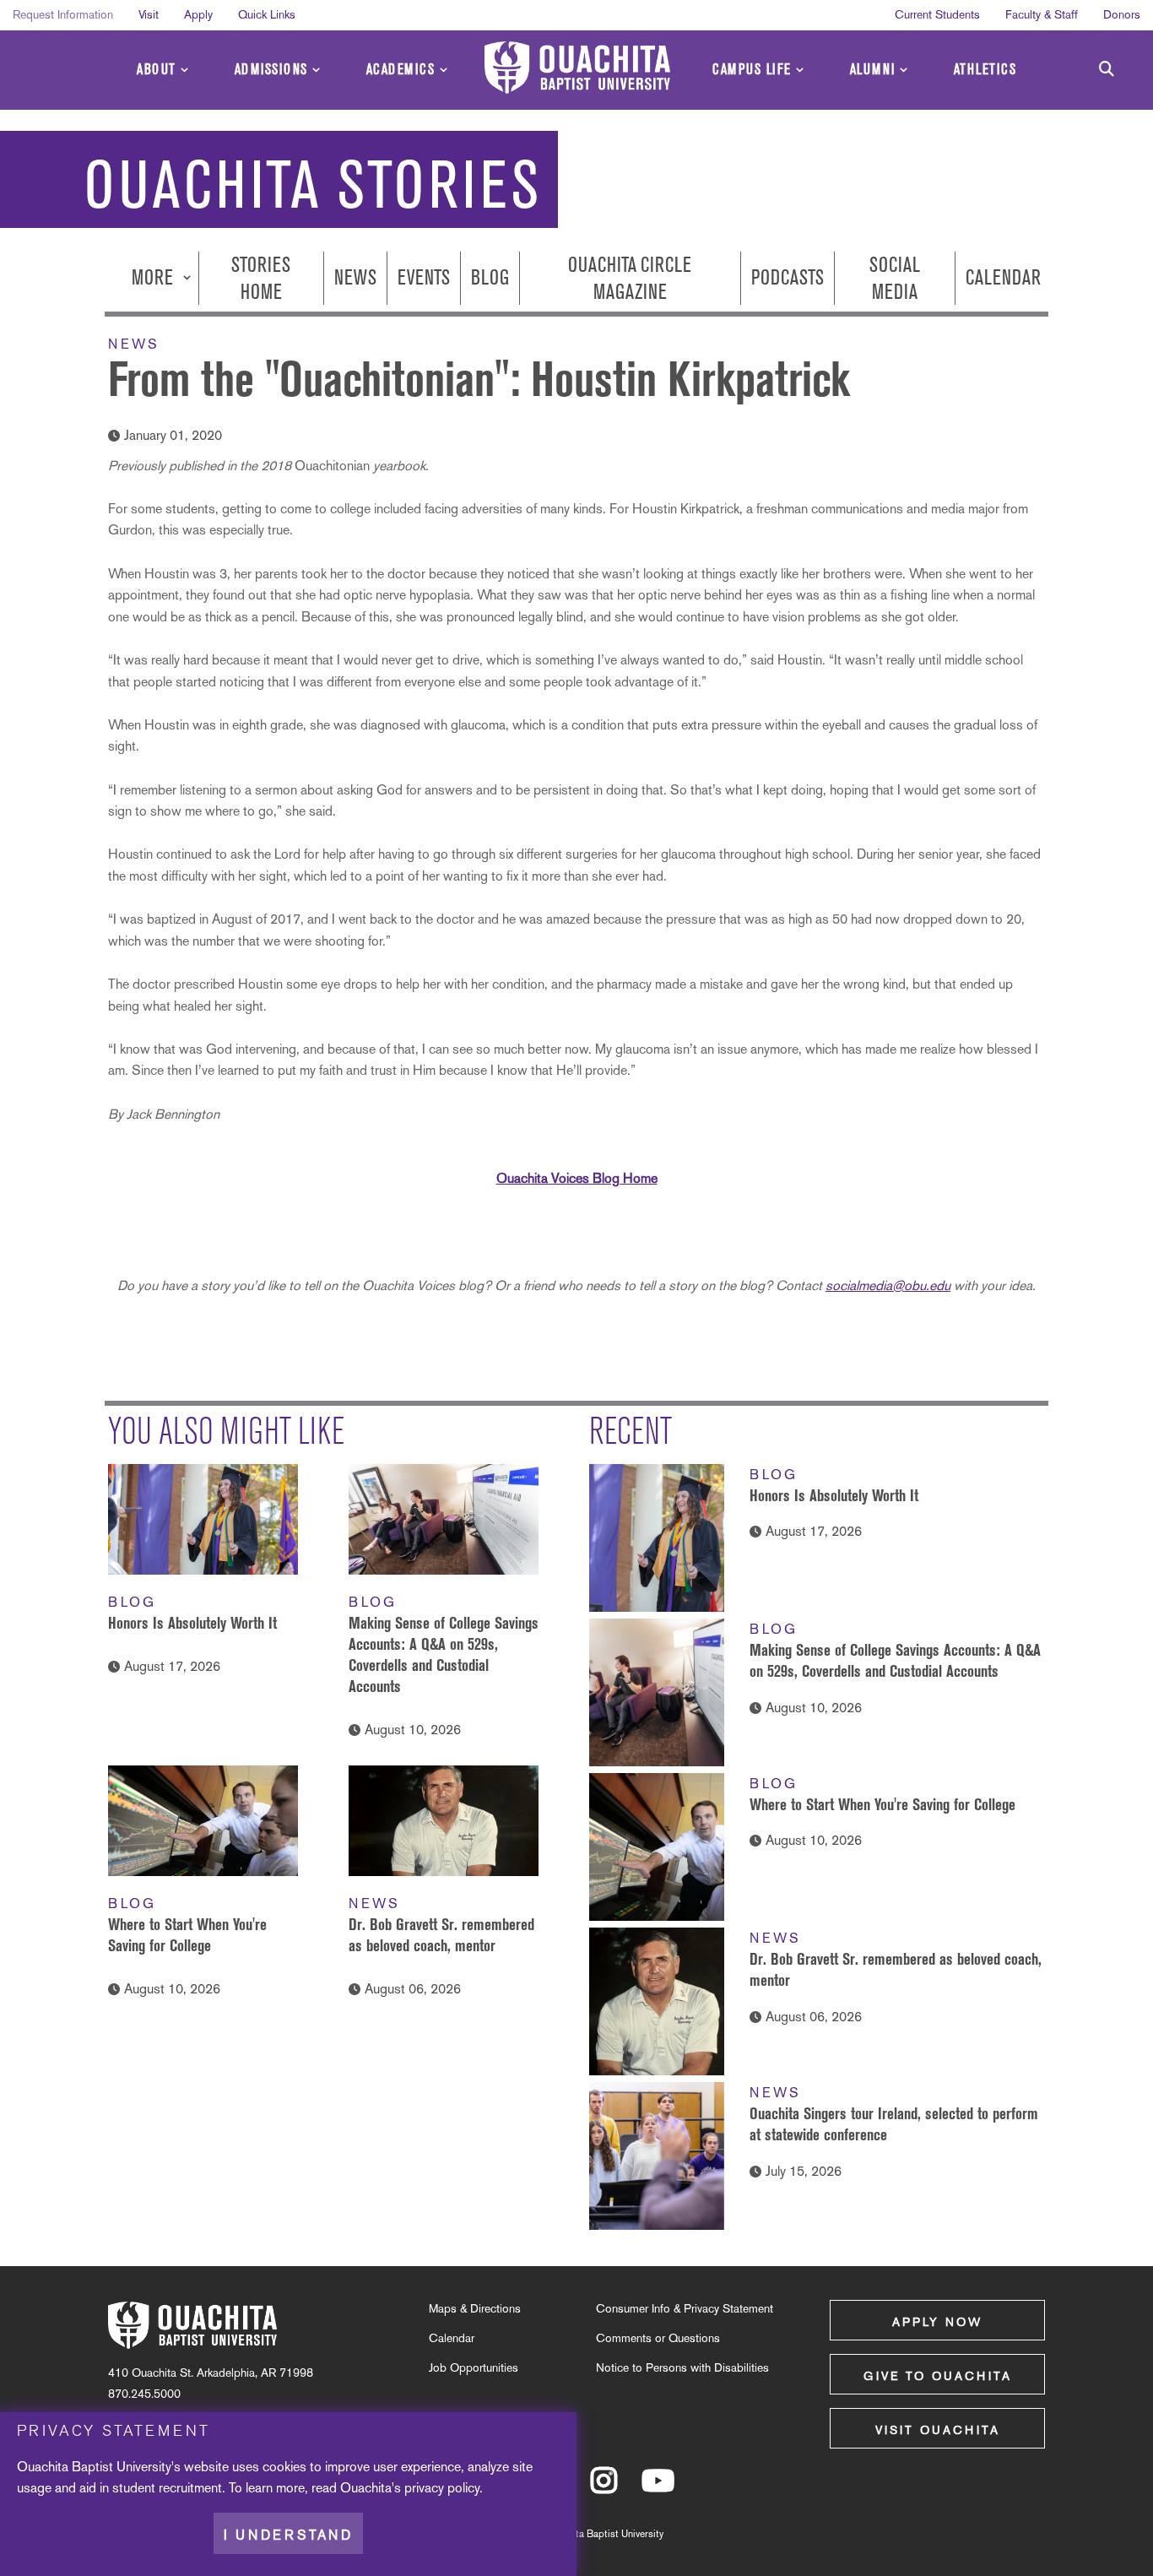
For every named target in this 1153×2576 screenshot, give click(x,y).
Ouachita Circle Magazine (630, 278)
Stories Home (261, 278)
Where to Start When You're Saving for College (882, 1804)
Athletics (985, 70)
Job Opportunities (474, 2367)
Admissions (271, 70)
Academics (401, 70)
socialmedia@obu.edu (888, 1285)
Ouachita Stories (313, 185)
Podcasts (788, 278)
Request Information (63, 14)
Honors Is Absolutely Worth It (192, 1623)
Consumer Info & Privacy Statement (685, 2308)
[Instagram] (604, 2488)
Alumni (873, 70)
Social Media (895, 278)
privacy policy (442, 2488)
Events (424, 278)
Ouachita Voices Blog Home (577, 1178)
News (355, 278)
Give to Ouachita (938, 2376)
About (157, 70)
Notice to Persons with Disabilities (682, 2367)
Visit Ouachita (938, 2430)
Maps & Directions (475, 2308)
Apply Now (937, 2322)
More (154, 278)
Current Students (937, 14)
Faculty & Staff (1042, 14)
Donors (1122, 14)
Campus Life (752, 70)
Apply (198, 14)
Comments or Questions (658, 2338)
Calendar (1003, 278)
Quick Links (267, 14)
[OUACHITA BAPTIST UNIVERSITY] (577, 68)
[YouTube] (658, 2488)
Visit (149, 14)
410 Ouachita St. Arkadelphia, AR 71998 (211, 2373)
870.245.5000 (144, 2394)
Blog (490, 278)
